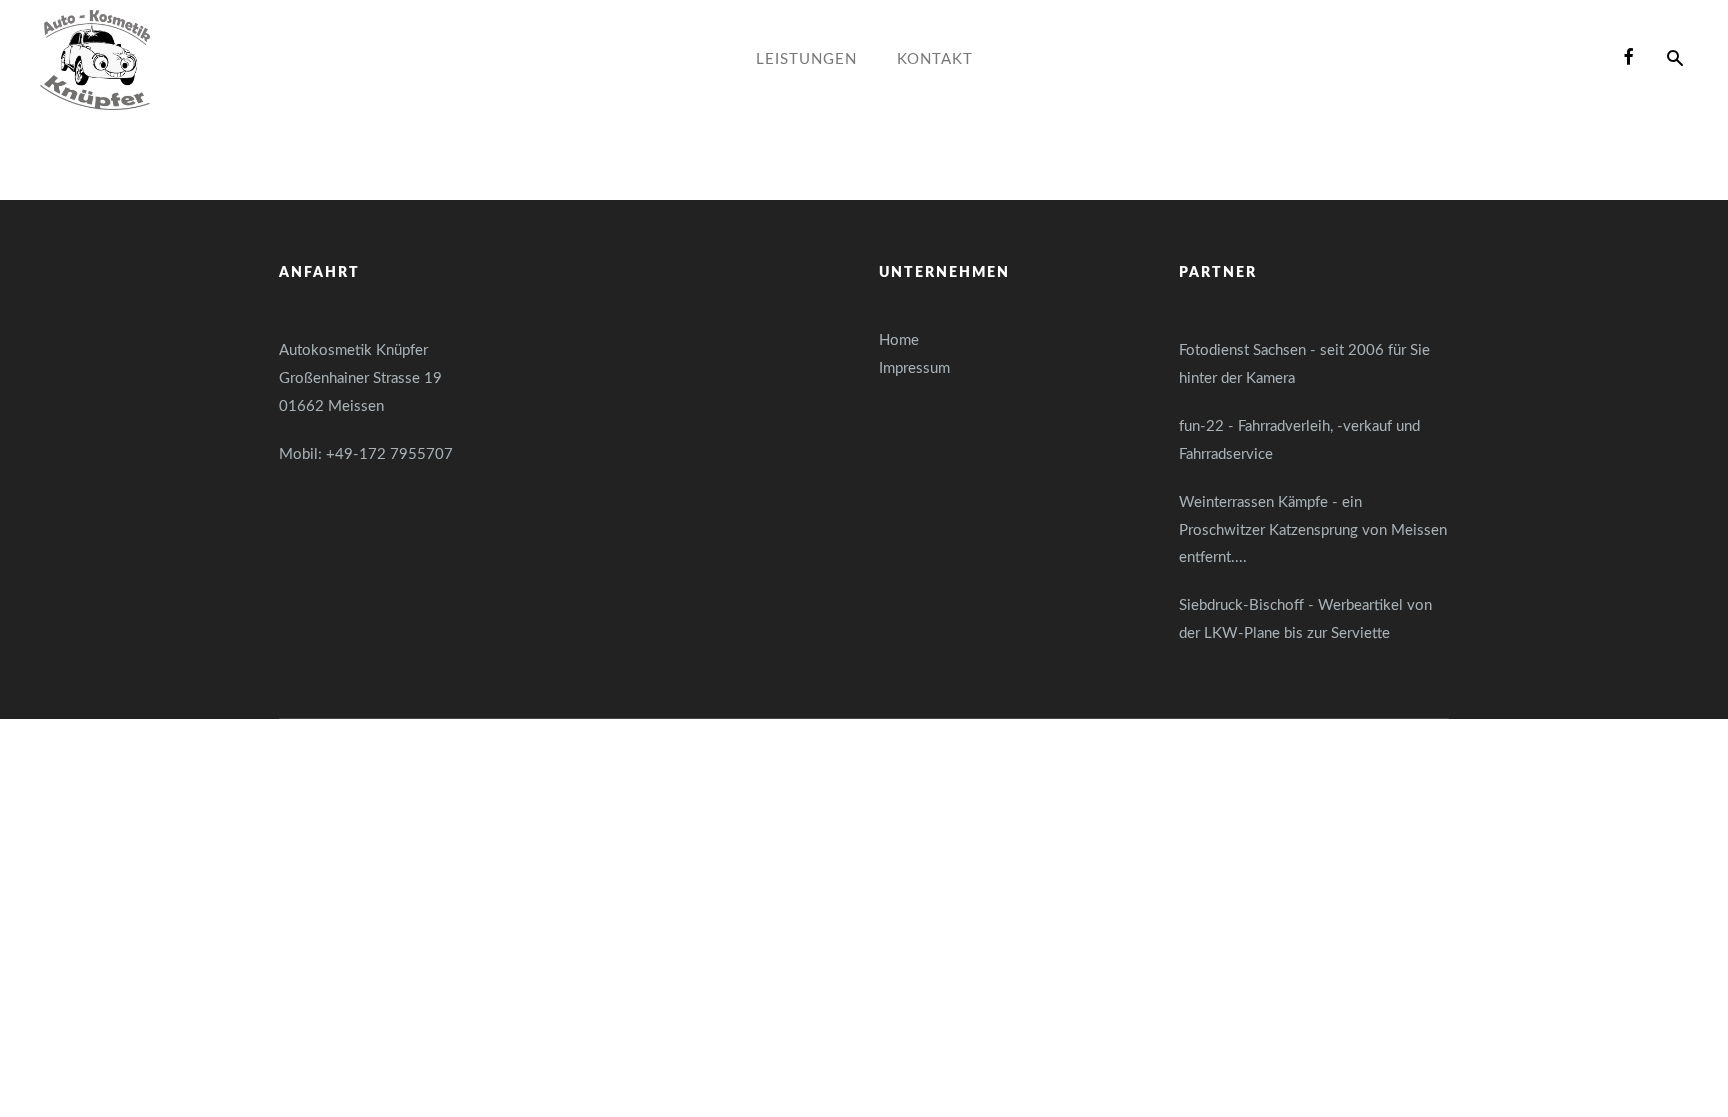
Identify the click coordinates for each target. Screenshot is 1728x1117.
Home (899, 340)
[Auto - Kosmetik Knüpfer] (95, 60)
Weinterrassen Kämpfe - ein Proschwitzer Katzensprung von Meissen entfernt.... (1313, 530)
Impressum (914, 368)
